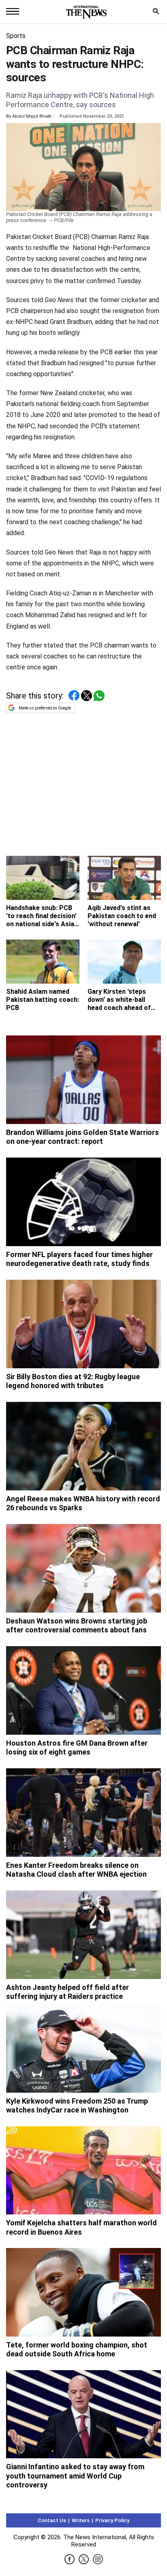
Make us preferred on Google (45, 708)
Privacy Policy (112, 2520)
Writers (81, 2520)
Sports (16, 36)
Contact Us (52, 2520)
